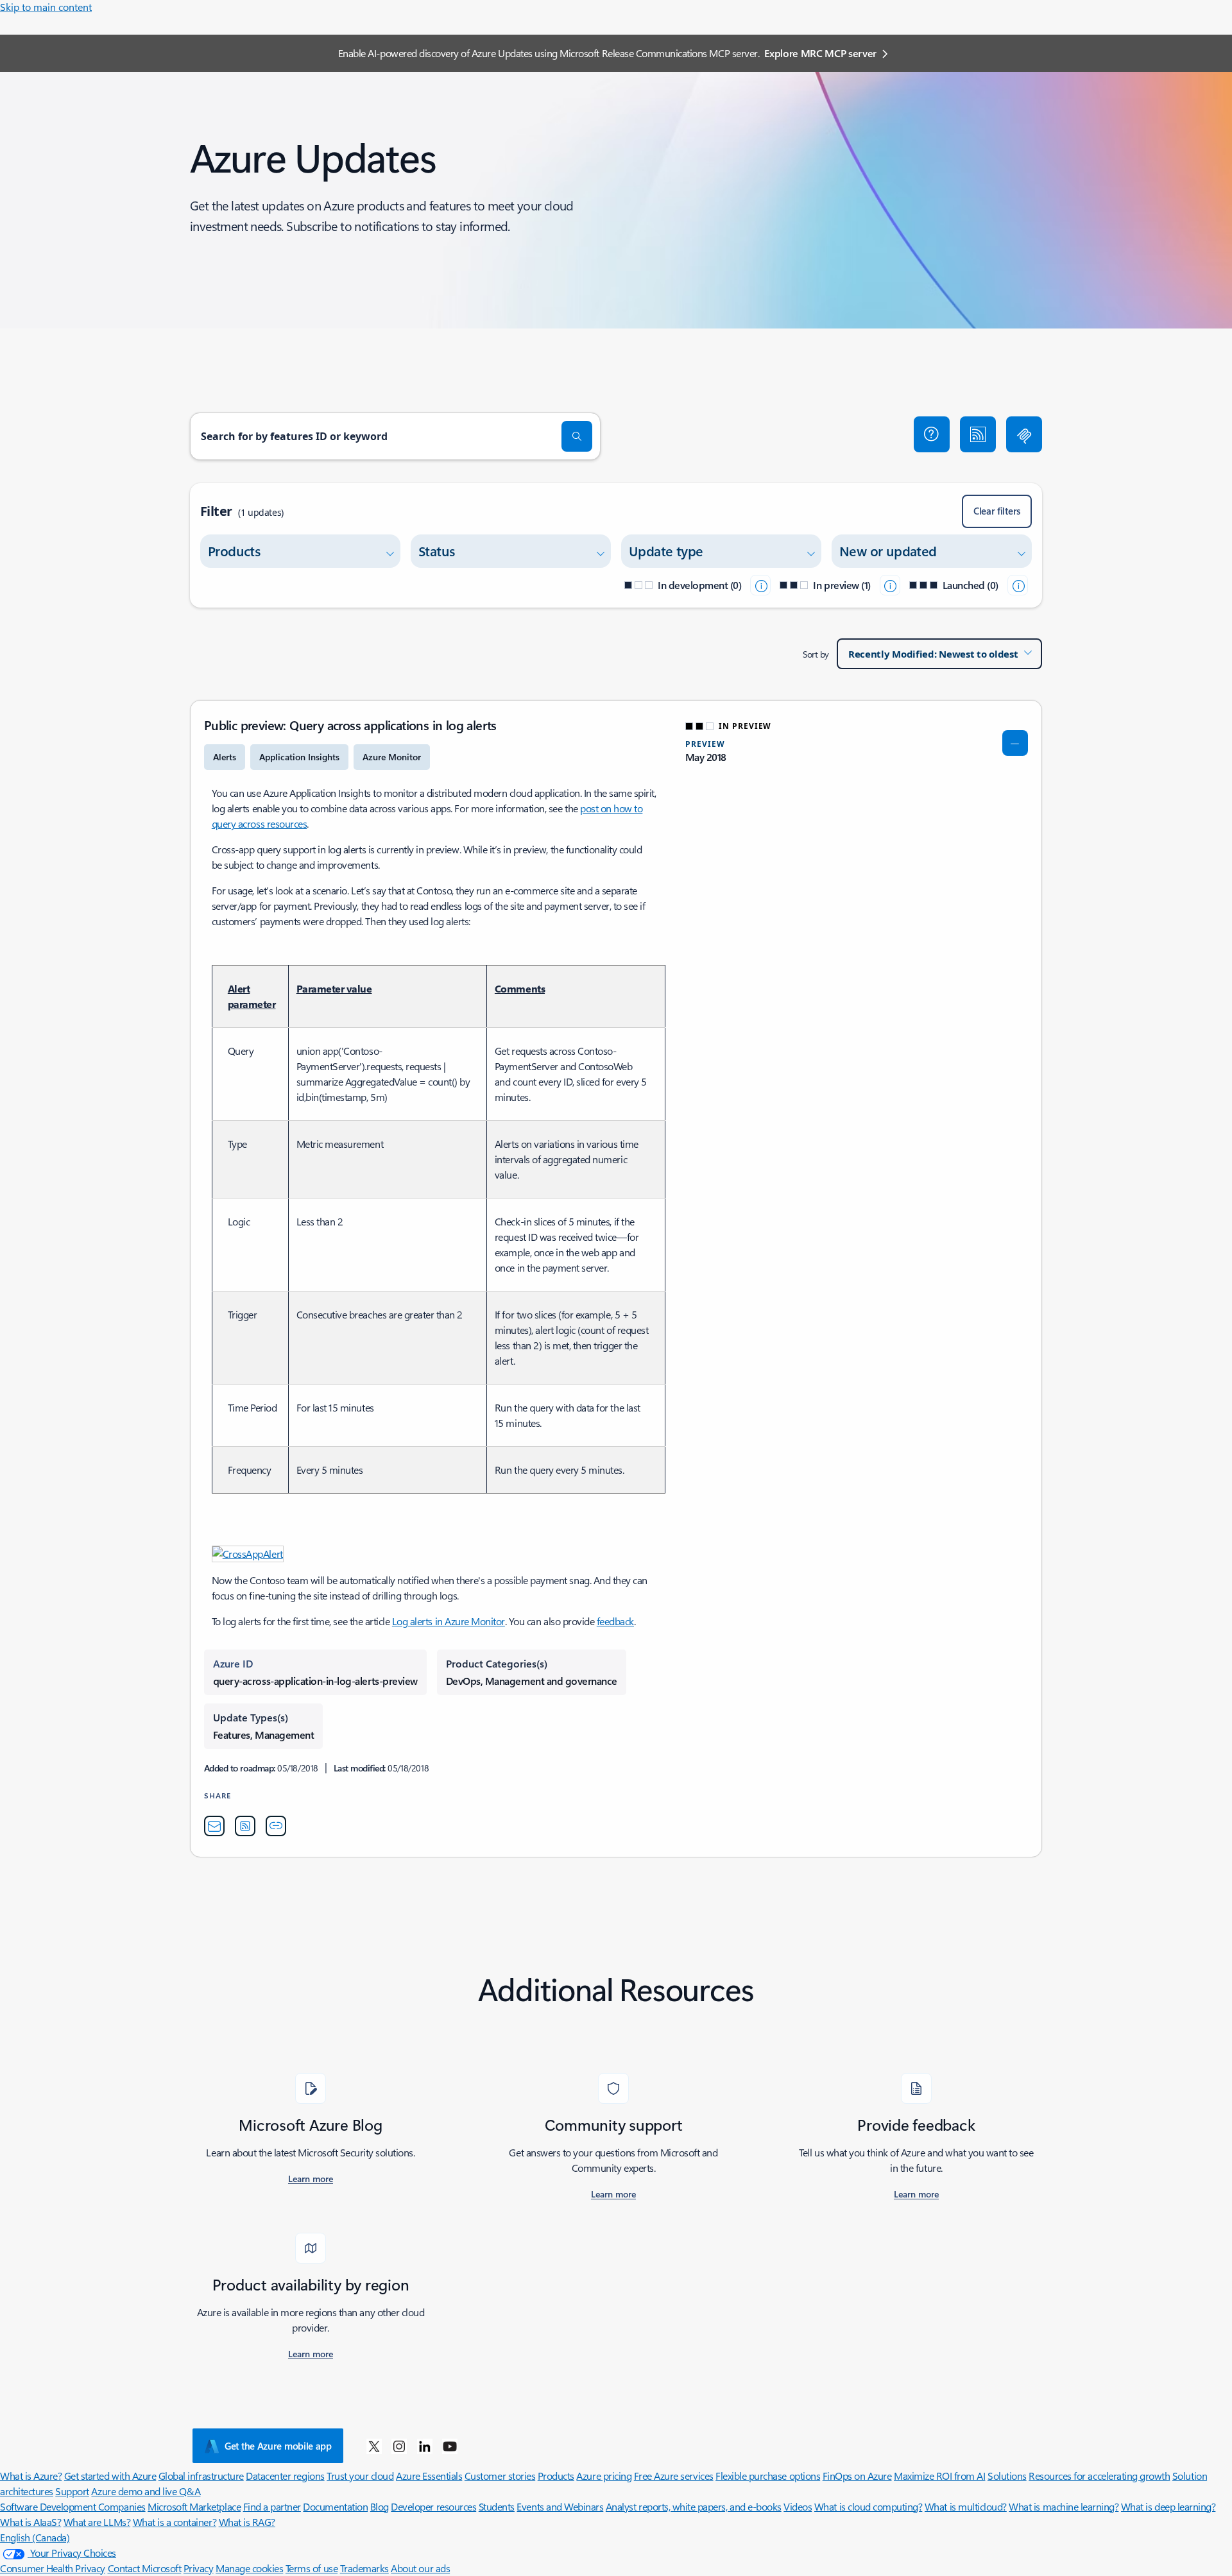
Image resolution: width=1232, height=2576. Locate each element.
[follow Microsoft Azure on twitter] (374, 2446)
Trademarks (364, 2568)
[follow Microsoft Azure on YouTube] (450, 2446)
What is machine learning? (1064, 2506)
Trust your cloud (360, 2476)
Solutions (1007, 2476)
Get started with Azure (110, 2476)
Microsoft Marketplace (194, 2506)
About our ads (420, 2568)
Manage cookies (249, 2568)
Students (497, 2506)
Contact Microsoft (145, 2568)
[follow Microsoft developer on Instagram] (399, 2446)
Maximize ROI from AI (939, 2476)
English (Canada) (35, 2537)
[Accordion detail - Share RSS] (245, 1826)
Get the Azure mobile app (278, 2446)
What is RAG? (247, 2522)
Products (556, 2476)
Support (72, 2491)
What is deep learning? (1168, 2506)
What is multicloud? (966, 2506)
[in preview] (890, 585)
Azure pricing (604, 2476)
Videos (798, 2506)
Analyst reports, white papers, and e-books (694, 2506)
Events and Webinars (560, 2506)
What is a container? (175, 2522)
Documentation (335, 2506)
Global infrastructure (201, 2476)
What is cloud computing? (868, 2506)
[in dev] (760, 585)
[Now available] (1018, 585)
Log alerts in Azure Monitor (449, 1621)
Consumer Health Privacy (53, 2568)
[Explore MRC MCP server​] (1024, 434)
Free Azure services (674, 2476)
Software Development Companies (73, 2506)
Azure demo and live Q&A (146, 2491)
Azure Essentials (429, 2476)
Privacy (199, 2568)
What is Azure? (31, 2476)
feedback (615, 1621)
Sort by (816, 654)
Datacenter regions (285, 2476)
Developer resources (433, 2506)
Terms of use (312, 2568)
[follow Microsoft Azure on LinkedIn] (425, 2446)
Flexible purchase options (768, 2476)
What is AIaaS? (30, 2522)
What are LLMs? (97, 2522)
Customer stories (500, 2476)
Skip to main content (46, 7)
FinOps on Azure (857, 2476)
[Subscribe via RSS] (978, 434)
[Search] (577, 436)
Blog (380, 2506)
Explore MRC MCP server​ (820, 53)
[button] (932, 434)
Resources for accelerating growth (1099, 2476)
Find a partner (272, 2506)
